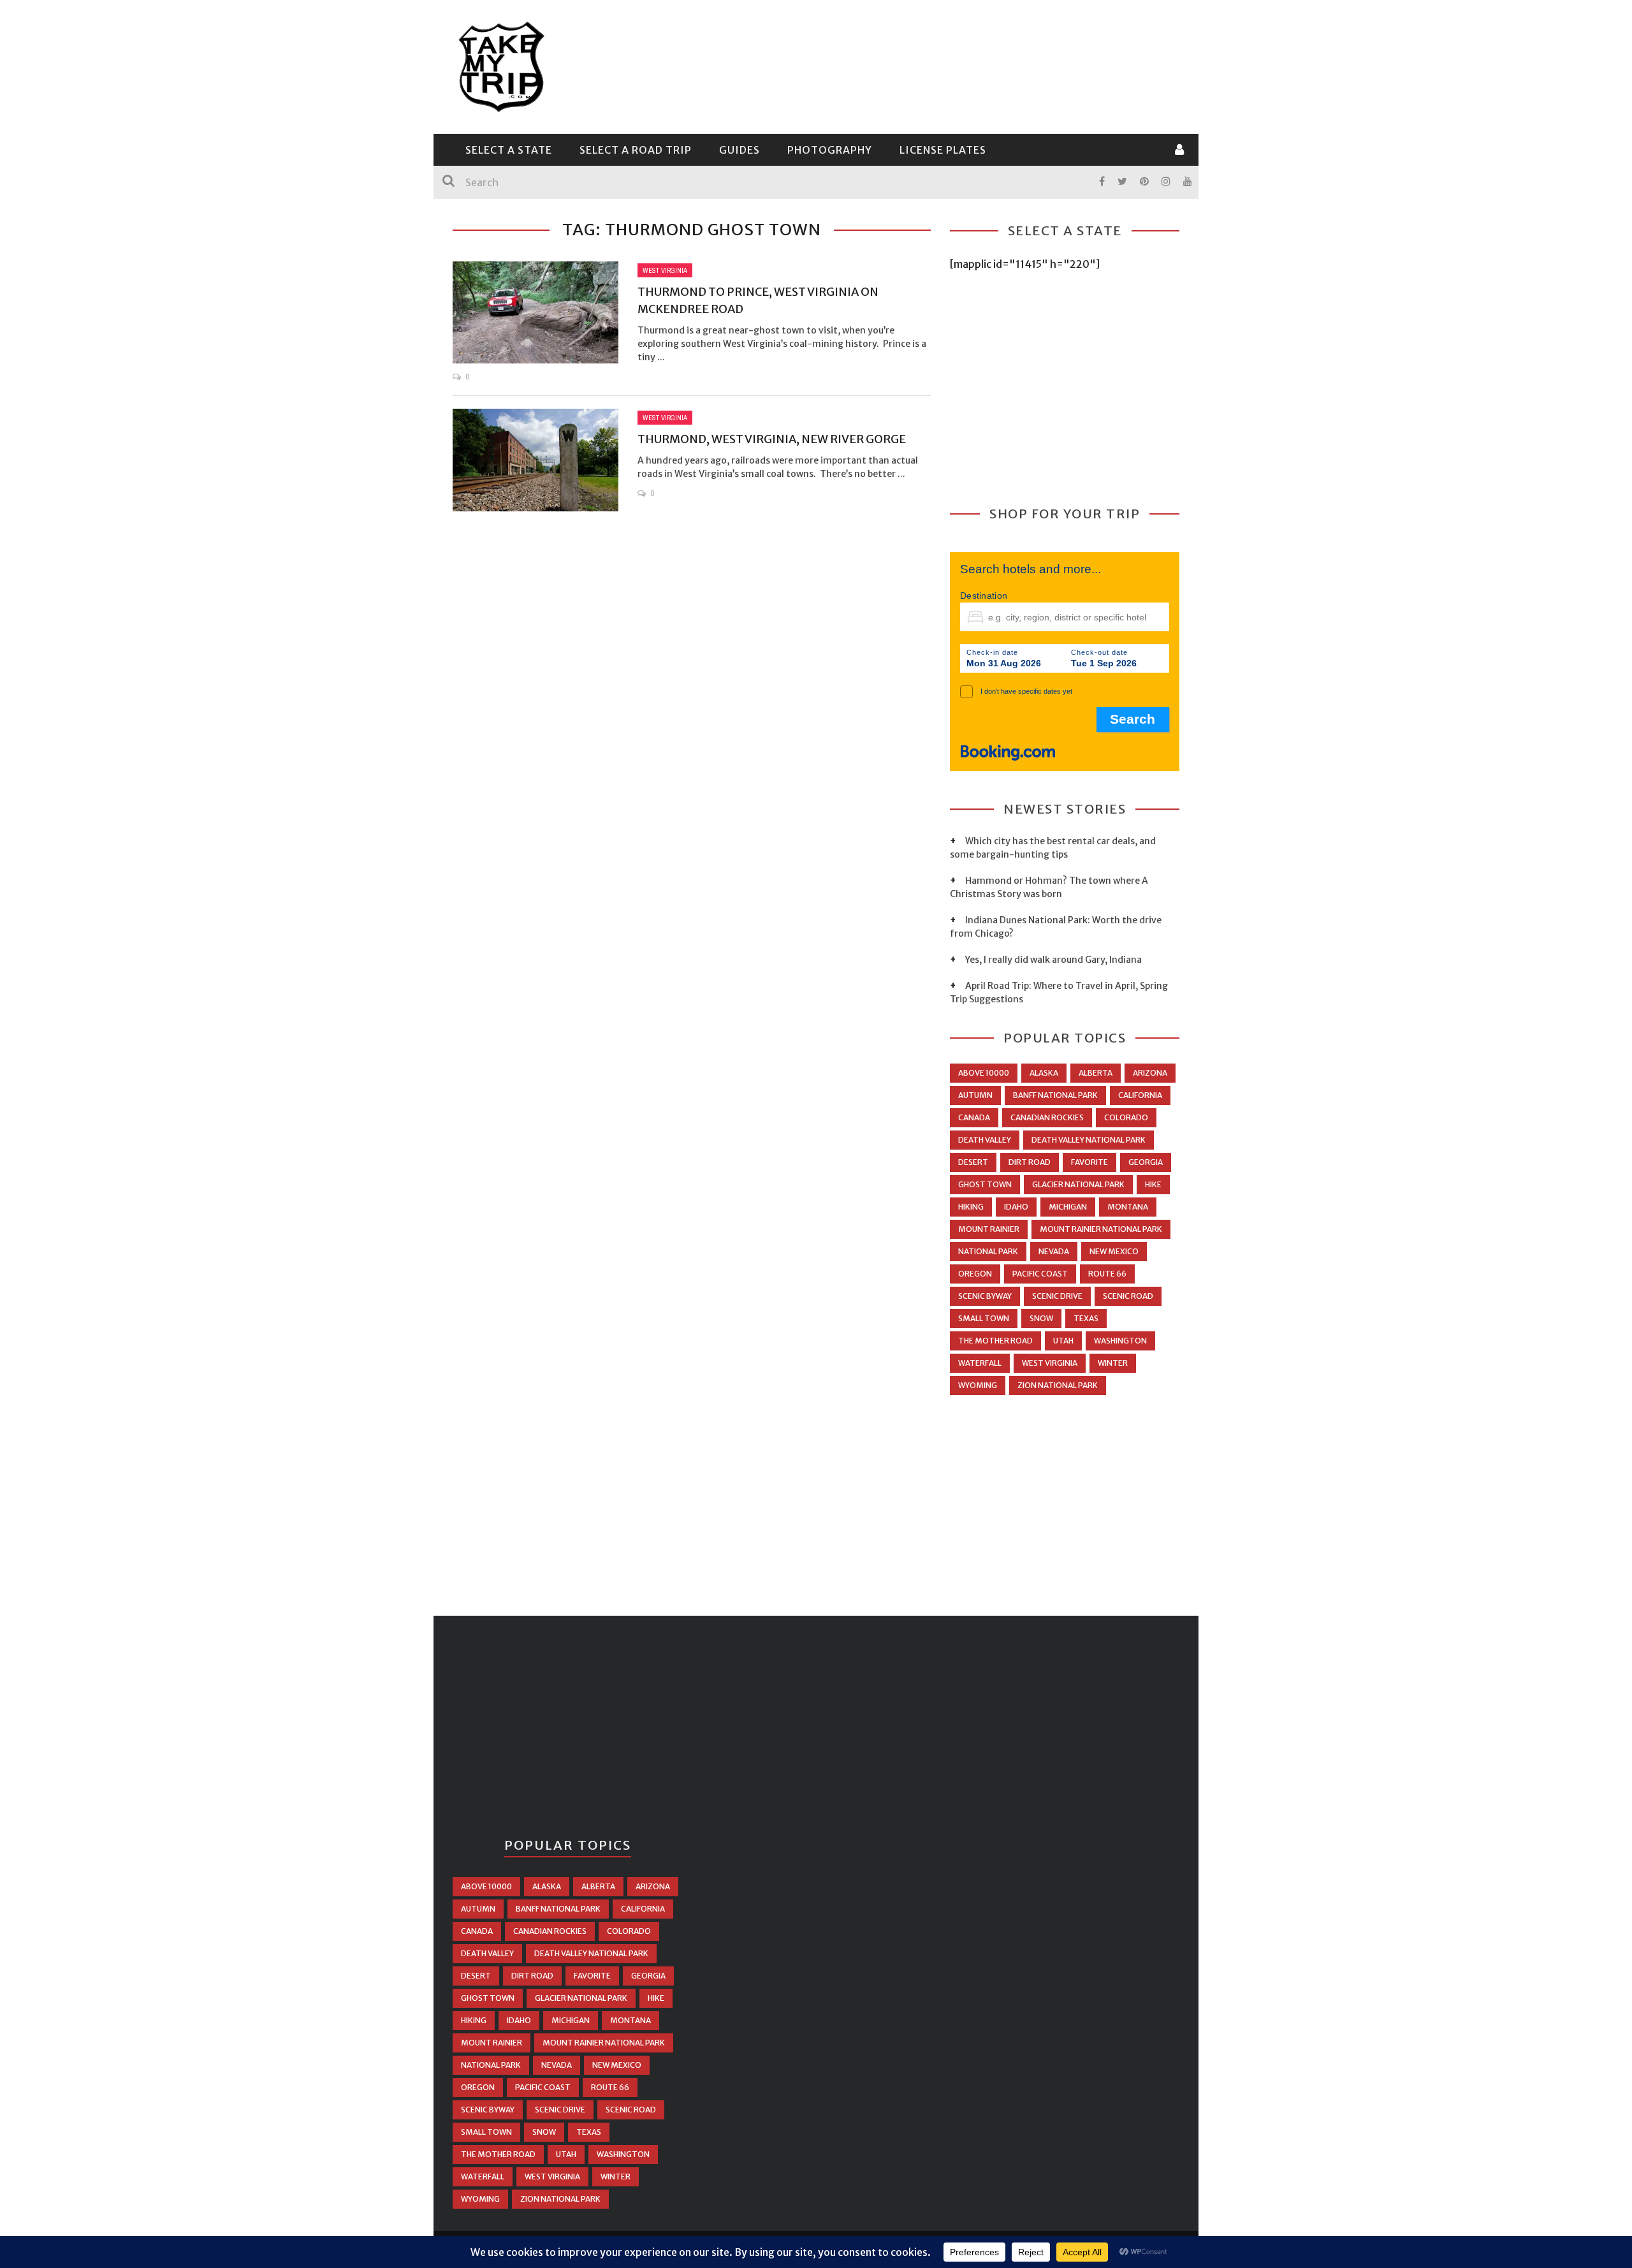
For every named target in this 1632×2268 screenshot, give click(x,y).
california (1140, 1095)
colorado (1126, 1117)
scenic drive (1057, 1296)
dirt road (1030, 1162)
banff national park (1055, 1095)
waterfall (980, 1363)
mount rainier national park (1101, 1229)
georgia (1146, 1162)
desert (973, 1162)
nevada (1054, 1251)
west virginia (1050, 1363)
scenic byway (985, 1296)
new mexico (1114, 1251)
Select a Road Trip (636, 150)
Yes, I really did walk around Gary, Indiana (1053, 960)
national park (988, 1251)
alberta (1096, 1073)
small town (984, 1318)
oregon (975, 1274)
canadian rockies (1047, 1117)
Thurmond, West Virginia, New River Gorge (772, 439)
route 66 (1107, 1274)
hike (1153, 1184)
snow (1041, 1318)
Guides (739, 150)
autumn (975, 1095)
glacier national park (1078, 1184)
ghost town (985, 1184)
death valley (985, 1140)
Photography (830, 150)
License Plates (943, 150)
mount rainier (989, 1229)
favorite (1089, 1162)
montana (1128, 1207)
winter (1113, 1363)
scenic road (1128, 1296)
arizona (1150, 1073)
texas (1086, 1318)
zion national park (1058, 1385)
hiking (971, 1207)
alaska (1044, 1073)
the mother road (995, 1341)
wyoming (978, 1385)
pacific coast (1040, 1274)
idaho (1016, 1207)
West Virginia (665, 270)
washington (1120, 1341)
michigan (1068, 1207)
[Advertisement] (947, 65)
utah (1063, 1341)
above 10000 (984, 1073)
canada (974, 1117)
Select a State (509, 150)
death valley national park (1089, 1140)
